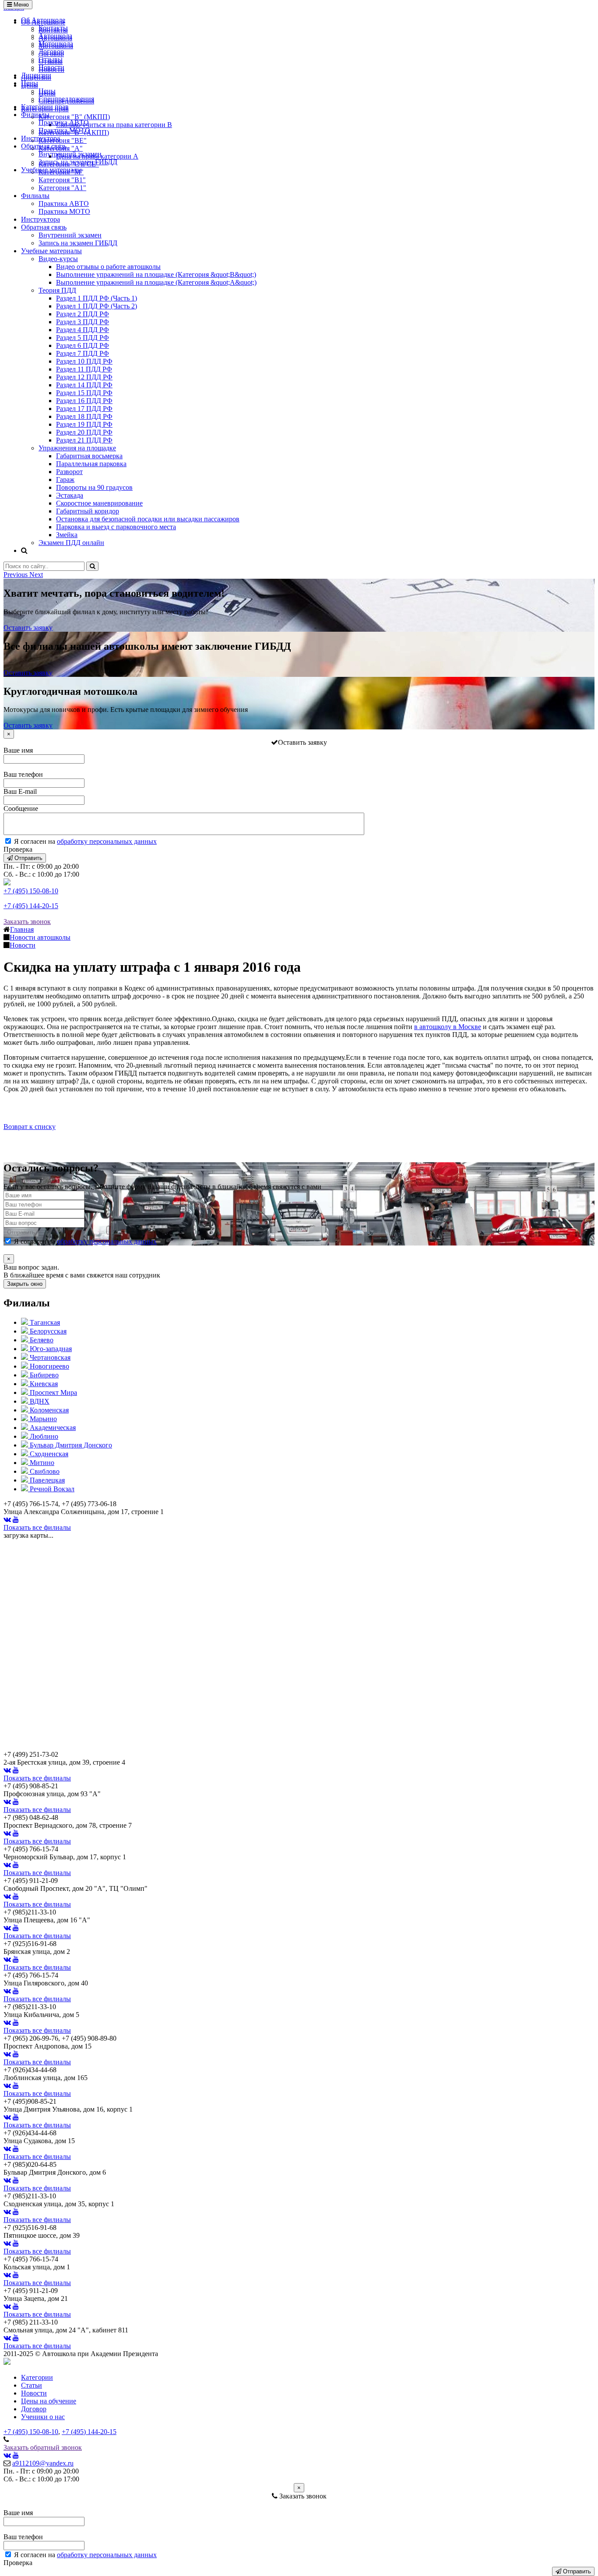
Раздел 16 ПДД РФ (84, 401)
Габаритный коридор (88, 511)
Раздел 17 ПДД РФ (84, 409)
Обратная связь (44, 146)
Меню (20, 5)
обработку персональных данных (107, 841)
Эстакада (70, 495)
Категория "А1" (62, 188)
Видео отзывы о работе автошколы (108, 267)
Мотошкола (56, 44)
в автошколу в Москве (448, 1027)
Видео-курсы (58, 259)
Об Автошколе (43, 20)
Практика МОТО (64, 130)
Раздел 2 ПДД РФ (83, 314)
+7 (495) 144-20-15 (31, 906)
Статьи (32, 2385)
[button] (16, 575)
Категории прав (45, 107)
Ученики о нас (43, 2417)
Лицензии (36, 75)
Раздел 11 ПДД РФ (84, 369)
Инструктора (40, 138)
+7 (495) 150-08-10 (31, 891)
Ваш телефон (23, 774)
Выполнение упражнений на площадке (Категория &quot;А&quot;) (156, 282)
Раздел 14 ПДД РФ (84, 385)
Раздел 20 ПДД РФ (84, 432)
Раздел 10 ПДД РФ (84, 361)
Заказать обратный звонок (43, 2447)
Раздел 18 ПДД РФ (84, 416)
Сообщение (21, 809)
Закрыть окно (25, 1284)
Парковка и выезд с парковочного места (116, 527)
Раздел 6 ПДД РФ (83, 345)
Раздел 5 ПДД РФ (83, 338)
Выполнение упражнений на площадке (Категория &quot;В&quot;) (156, 274)
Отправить (28, 858)
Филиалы (35, 115)
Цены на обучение (49, 2401)
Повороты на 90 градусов (94, 487)
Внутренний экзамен (70, 154)
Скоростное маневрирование (99, 503)
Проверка (18, 849)
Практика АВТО (64, 122)
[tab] (40, 1322)
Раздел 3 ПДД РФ (83, 322)
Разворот (69, 472)
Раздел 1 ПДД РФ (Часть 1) (97, 298)
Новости (51, 67)
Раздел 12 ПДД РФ (84, 377)
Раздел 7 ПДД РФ (83, 353)
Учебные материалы (51, 170)
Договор (51, 51)
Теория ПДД (57, 290)
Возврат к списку (30, 1127)
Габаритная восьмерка (89, 456)
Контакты (53, 28)
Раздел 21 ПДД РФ (84, 440)
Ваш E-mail (20, 791)
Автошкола (55, 36)
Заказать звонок (27, 922)
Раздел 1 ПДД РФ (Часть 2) (97, 306)
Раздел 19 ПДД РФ (84, 424)
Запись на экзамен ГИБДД (78, 162)
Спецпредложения (66, 99)
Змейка (67, 535)
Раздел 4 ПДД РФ (83, 330)
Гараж (65, 479)
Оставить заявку (28, 628)
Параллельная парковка (91, 464)
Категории (37, 2377)
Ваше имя (18, 750)
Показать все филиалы (37, 1527)
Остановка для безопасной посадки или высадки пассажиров (148, 519)
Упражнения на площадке (77, 448)
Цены (30, 83)
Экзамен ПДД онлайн (71, 543)
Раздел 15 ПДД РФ (84, 393)
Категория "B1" (62, 180)
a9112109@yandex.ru (43, 2463)
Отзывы (51, 59)
